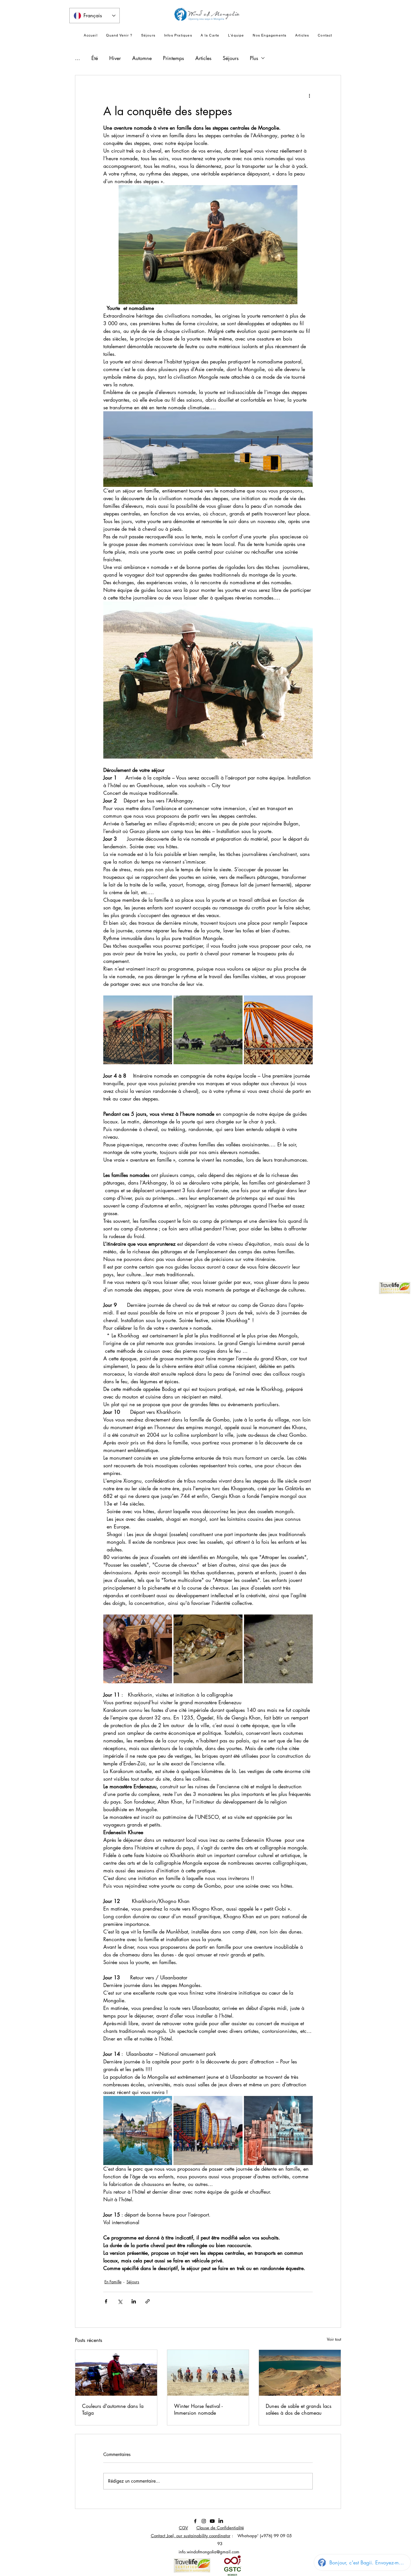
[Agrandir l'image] (138, 1030)
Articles (203, 58)
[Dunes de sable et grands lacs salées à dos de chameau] (300, 2373)
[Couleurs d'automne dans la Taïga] (116, 2373)
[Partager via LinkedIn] (134, 2301)
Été (95, 58)
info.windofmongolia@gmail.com (209, 2552)
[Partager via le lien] (148, 2301)
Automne (142, 58)
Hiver (115, 58)
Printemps (173, 58)
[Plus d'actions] (309, 96)
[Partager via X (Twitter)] (120, 2301)
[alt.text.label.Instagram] (204, 2521)
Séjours (231, 58)
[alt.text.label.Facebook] (195, 2521)
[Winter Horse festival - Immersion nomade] (208, 2373)
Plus (254, 58)
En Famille (113, 2282)
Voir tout (334, 2339)
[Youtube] (212, 2521)
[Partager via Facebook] (106, 2301)
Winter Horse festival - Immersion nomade (198, 2409)
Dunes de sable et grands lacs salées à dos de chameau (299, 2409)
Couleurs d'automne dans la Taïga (113, 2409)
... (78, 58)
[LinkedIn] (221, 2521)
